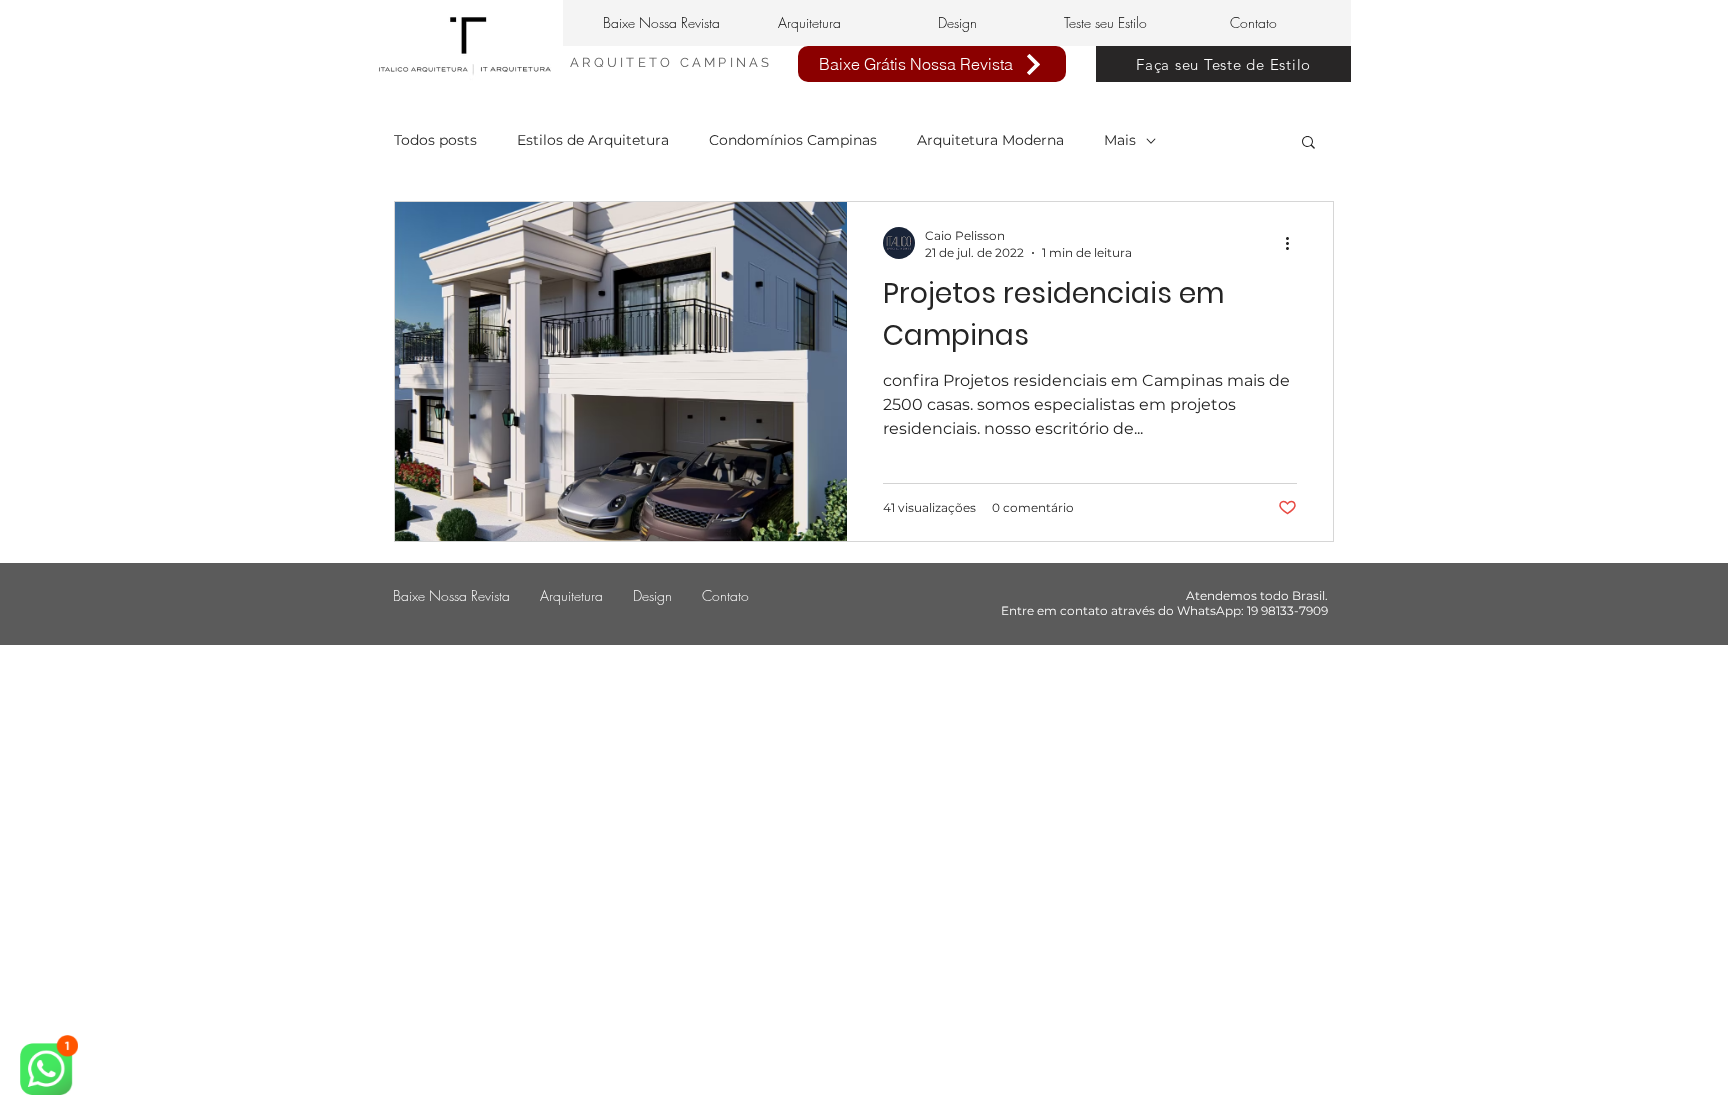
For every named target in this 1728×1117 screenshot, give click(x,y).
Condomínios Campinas (793, 140)
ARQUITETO (625, 62)
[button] (1308, 143)
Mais (1120, 140)
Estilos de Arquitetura (593, 140)
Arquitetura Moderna (990, 140)
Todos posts (435, 140)
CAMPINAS (726, 62)
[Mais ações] (1294, 243)
